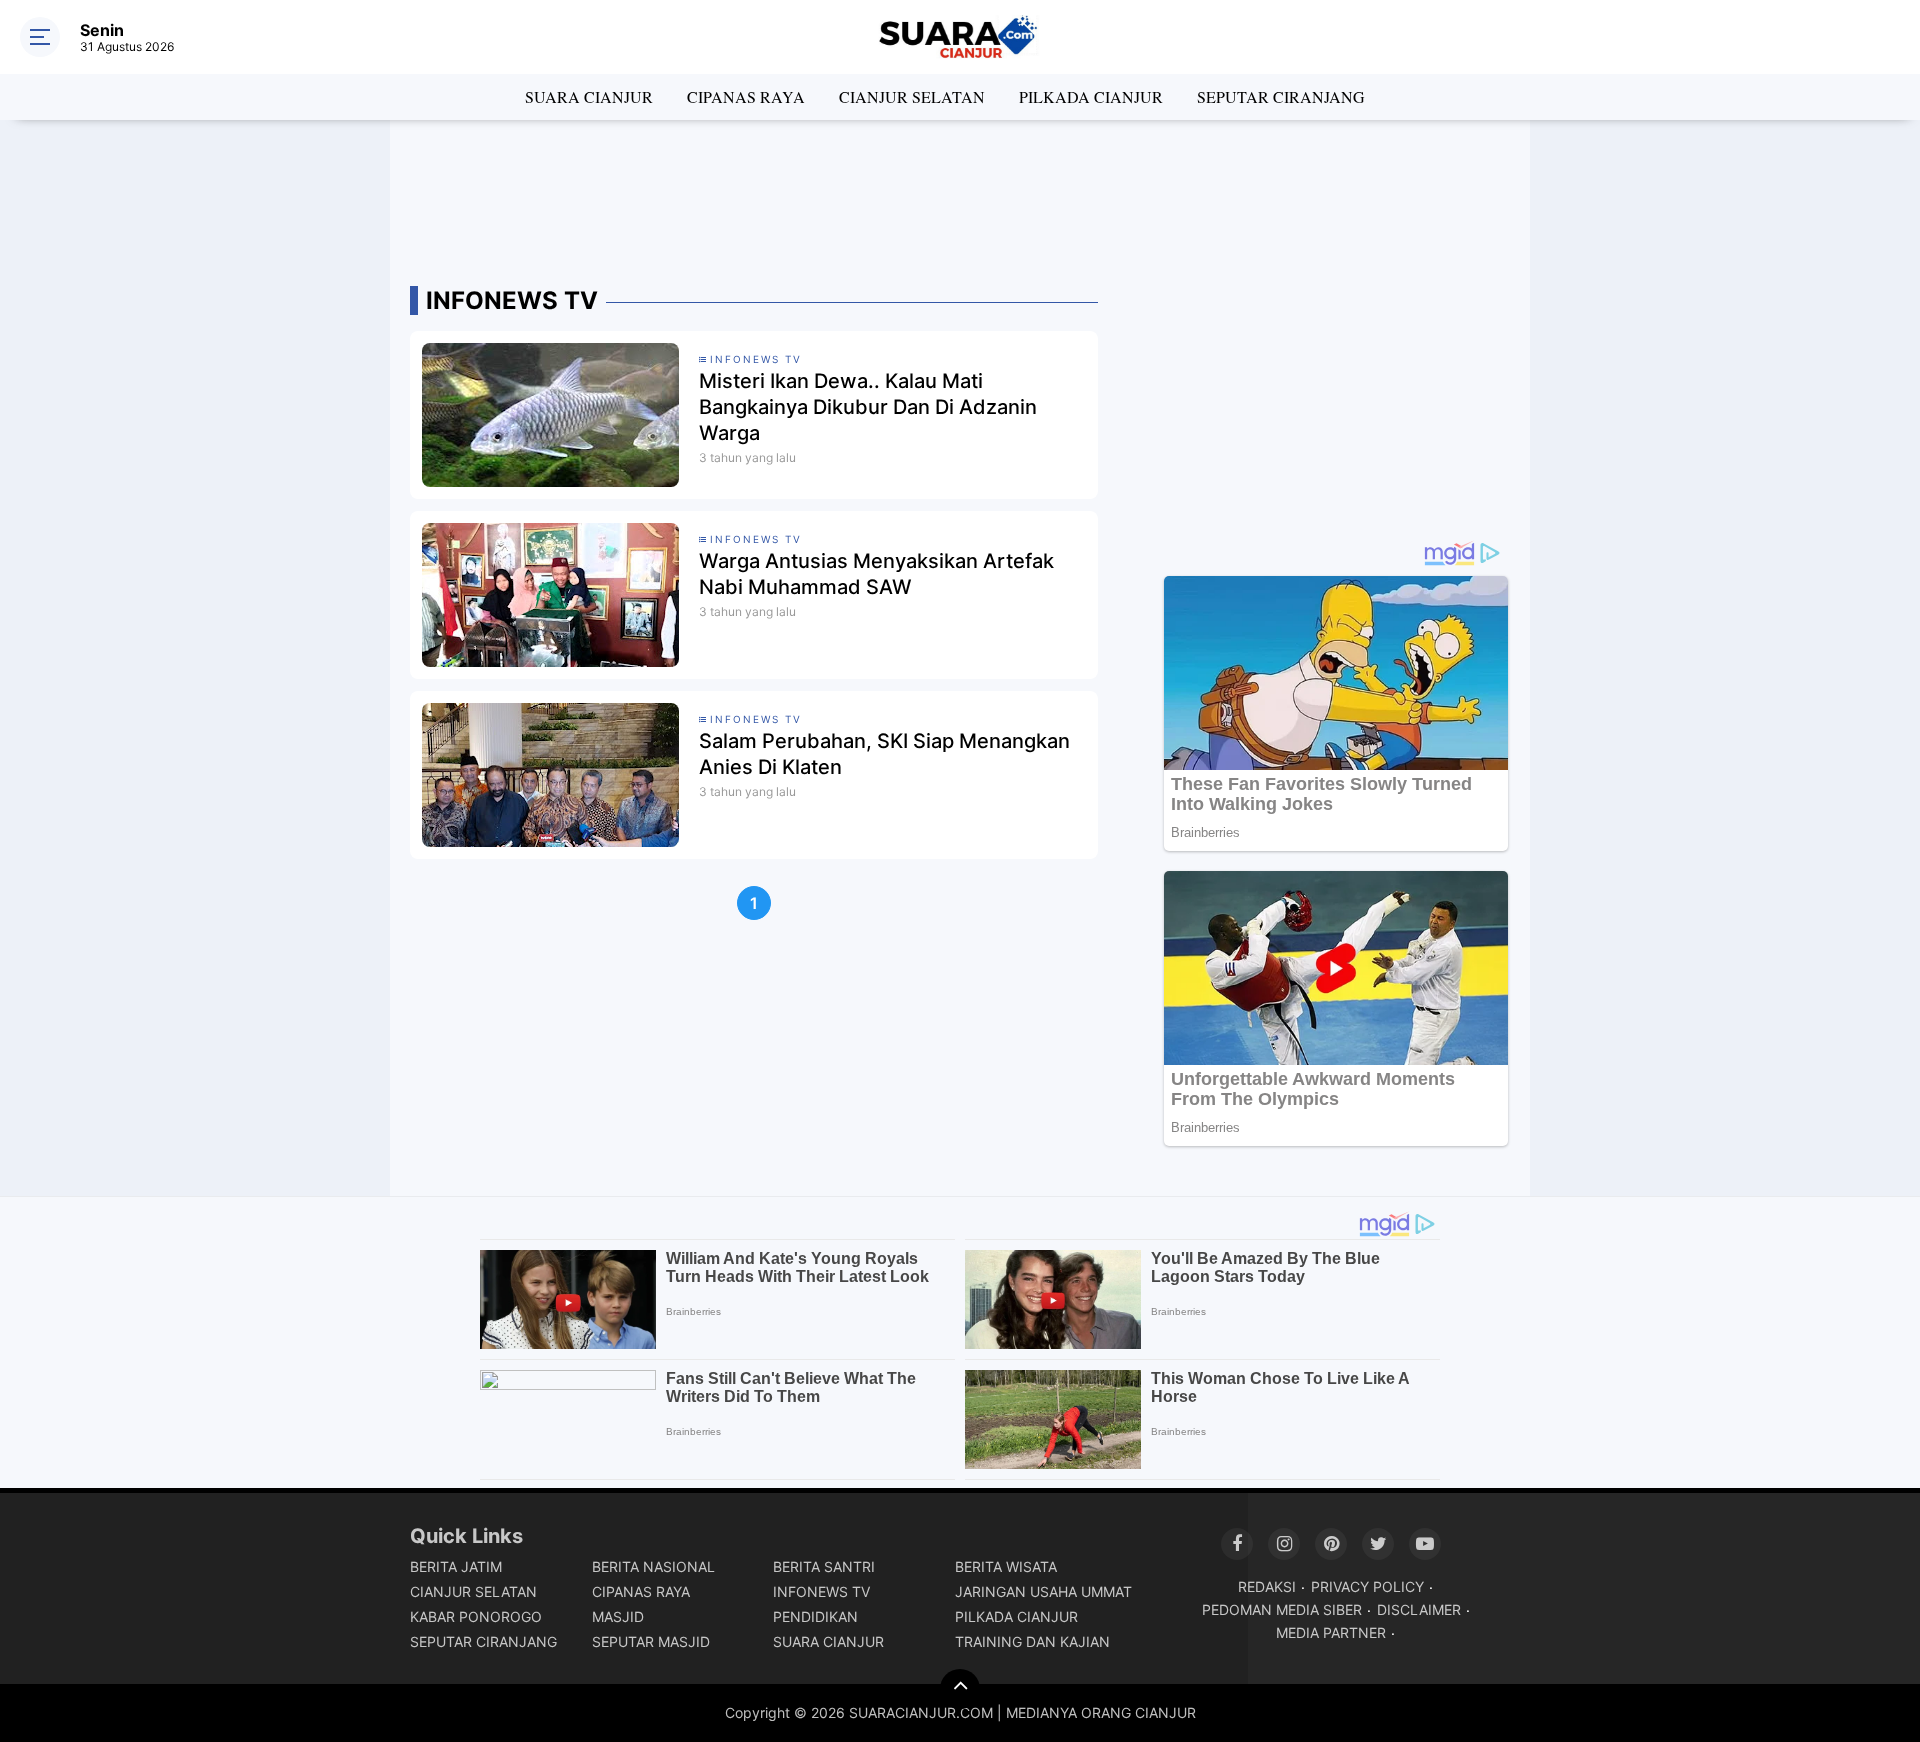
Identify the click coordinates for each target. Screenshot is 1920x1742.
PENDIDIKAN (815, 1616)
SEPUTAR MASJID (651, 1641)
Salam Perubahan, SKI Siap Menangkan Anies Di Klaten (884, 754)
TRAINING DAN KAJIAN (1032, 1641)
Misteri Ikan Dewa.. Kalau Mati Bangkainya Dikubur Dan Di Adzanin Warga (868, 407)
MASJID (618, 1616)
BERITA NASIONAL (653, 1566)
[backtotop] (960, 1689)
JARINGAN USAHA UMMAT (1043, 1591)
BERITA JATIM (456, 1566)
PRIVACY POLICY (1367, 1586)
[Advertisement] (960, 195)
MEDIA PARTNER (1331, 1632)
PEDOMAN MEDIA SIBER (1282, 1609)
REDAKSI (1267, 1586)
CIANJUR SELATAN (912, 96)
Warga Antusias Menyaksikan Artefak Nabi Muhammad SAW (876, 574)
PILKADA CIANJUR (1091, 96)
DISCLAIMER (1419, 1609)
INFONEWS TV (821, 1591)
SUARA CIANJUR (589, 96)
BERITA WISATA (1006, 1566)
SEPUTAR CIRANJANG (1281, 96)
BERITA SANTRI (824, 1566)
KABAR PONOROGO (476, 1616)
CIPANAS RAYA (746, 96)
